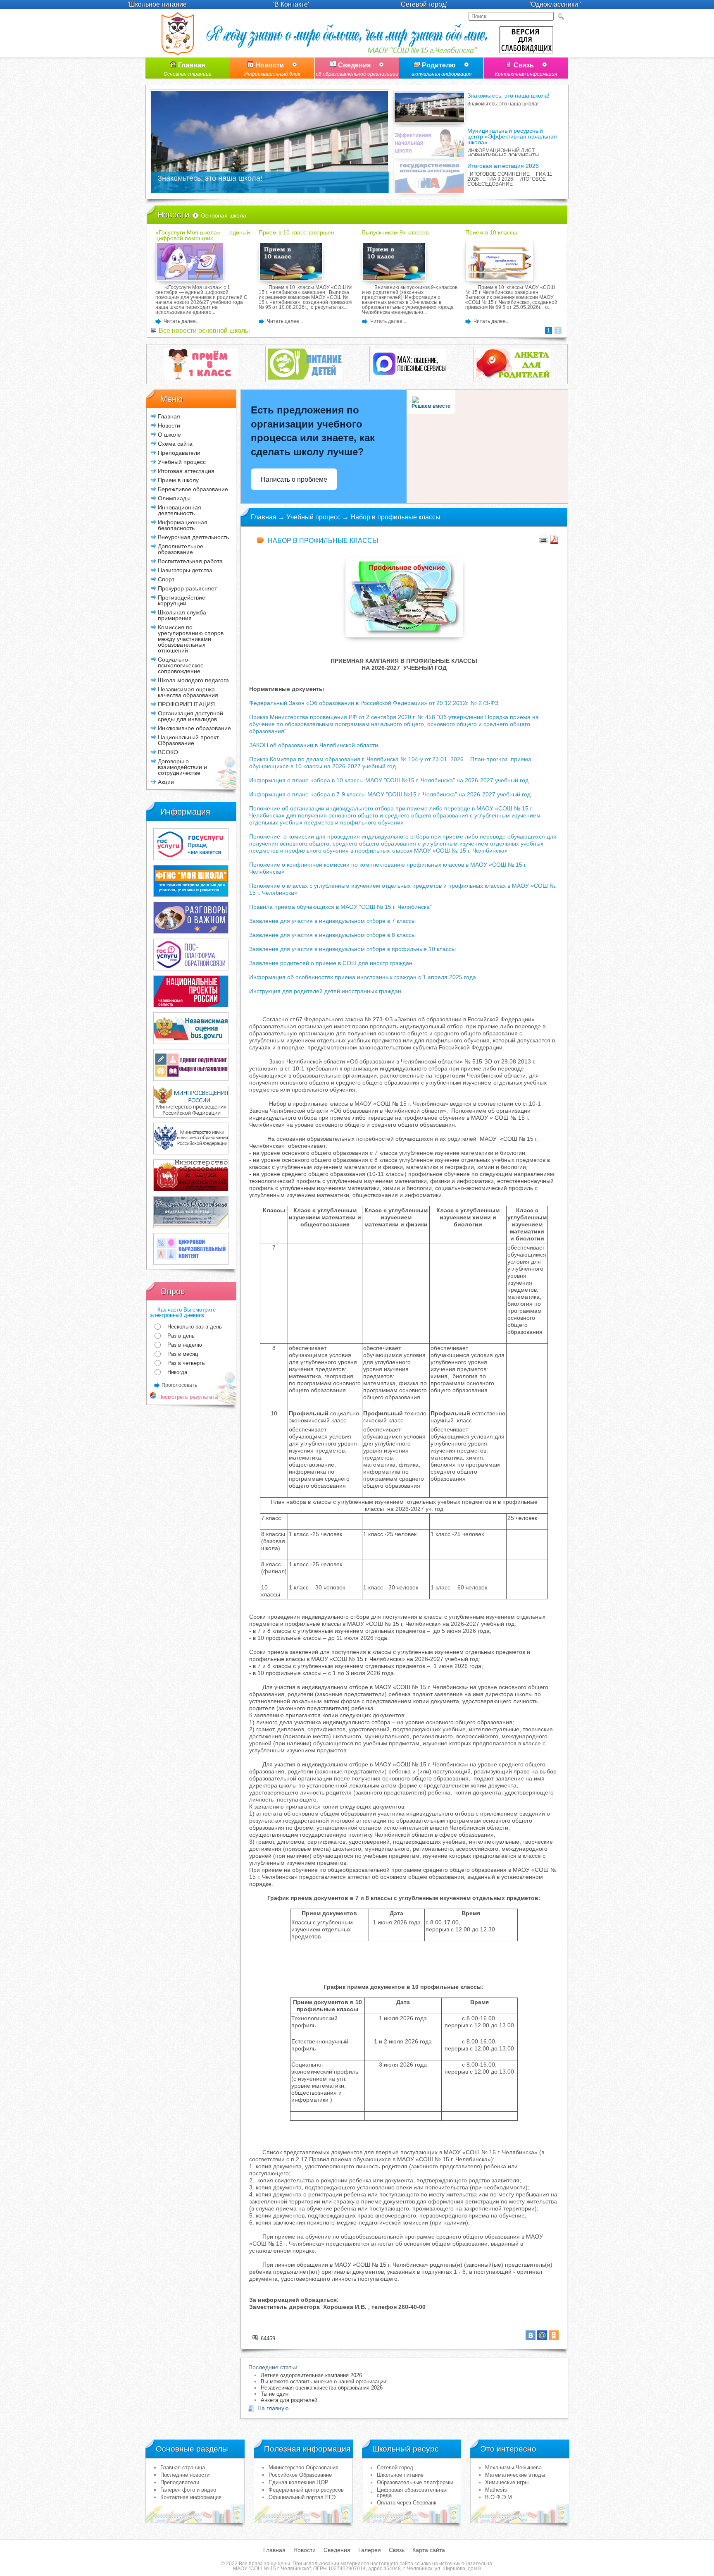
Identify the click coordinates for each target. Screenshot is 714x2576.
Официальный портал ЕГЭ (302, 2497)
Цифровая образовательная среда (412, 2492)
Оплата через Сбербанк (407, 2503)
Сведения (357, 69)
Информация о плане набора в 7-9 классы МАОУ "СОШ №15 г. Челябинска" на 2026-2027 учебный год (390, 794)
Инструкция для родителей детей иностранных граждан (325, 991)
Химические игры (507, 2482)
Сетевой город (395, 2467)
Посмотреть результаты (187, 1397)
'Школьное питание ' (159, 4)
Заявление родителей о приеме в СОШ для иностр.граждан (331, 963)
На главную (273, 2408)
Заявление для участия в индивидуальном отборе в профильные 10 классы (352, 949)
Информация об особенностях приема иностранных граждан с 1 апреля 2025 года (363, 977)
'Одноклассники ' (555, 4)
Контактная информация (191, 2497)
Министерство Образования (303, 2467)
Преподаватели (180, 2482)
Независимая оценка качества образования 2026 (322, 2388)
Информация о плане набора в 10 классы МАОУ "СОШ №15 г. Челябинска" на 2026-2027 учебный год (389, 780)
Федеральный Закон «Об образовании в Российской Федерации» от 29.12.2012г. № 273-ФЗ (374, 703)
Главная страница (183, 2467)
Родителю (441, 69)
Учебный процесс (313, 517)
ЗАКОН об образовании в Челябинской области (314, 745)
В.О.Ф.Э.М (499, 2497)
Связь (526, 69)
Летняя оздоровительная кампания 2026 (311, 2375)
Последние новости (185, 2475)
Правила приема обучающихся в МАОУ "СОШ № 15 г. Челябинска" (340, 907)
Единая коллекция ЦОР (299, 2482)
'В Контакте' (291, 4)
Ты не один (275, 2394)
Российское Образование (300, 2475)
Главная (188, 69)
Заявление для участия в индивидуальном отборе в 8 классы (332, 935)
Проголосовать (179, 1385)
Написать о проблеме (294, 479)
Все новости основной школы (203, 331)
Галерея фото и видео (188, 2490)
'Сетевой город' (423, 4)
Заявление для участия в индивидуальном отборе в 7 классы (332, 921)
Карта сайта (429, 2550)
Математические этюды (515, 2475)
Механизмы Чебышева (513, 2467)
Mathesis (496, 2490)
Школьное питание (400, 2475)
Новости (272, 69)
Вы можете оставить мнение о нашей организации (324, 2381)
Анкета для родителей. (290, 2400)
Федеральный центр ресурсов (306, 2490)
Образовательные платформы (415, 2482)
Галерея (370, 2550)
